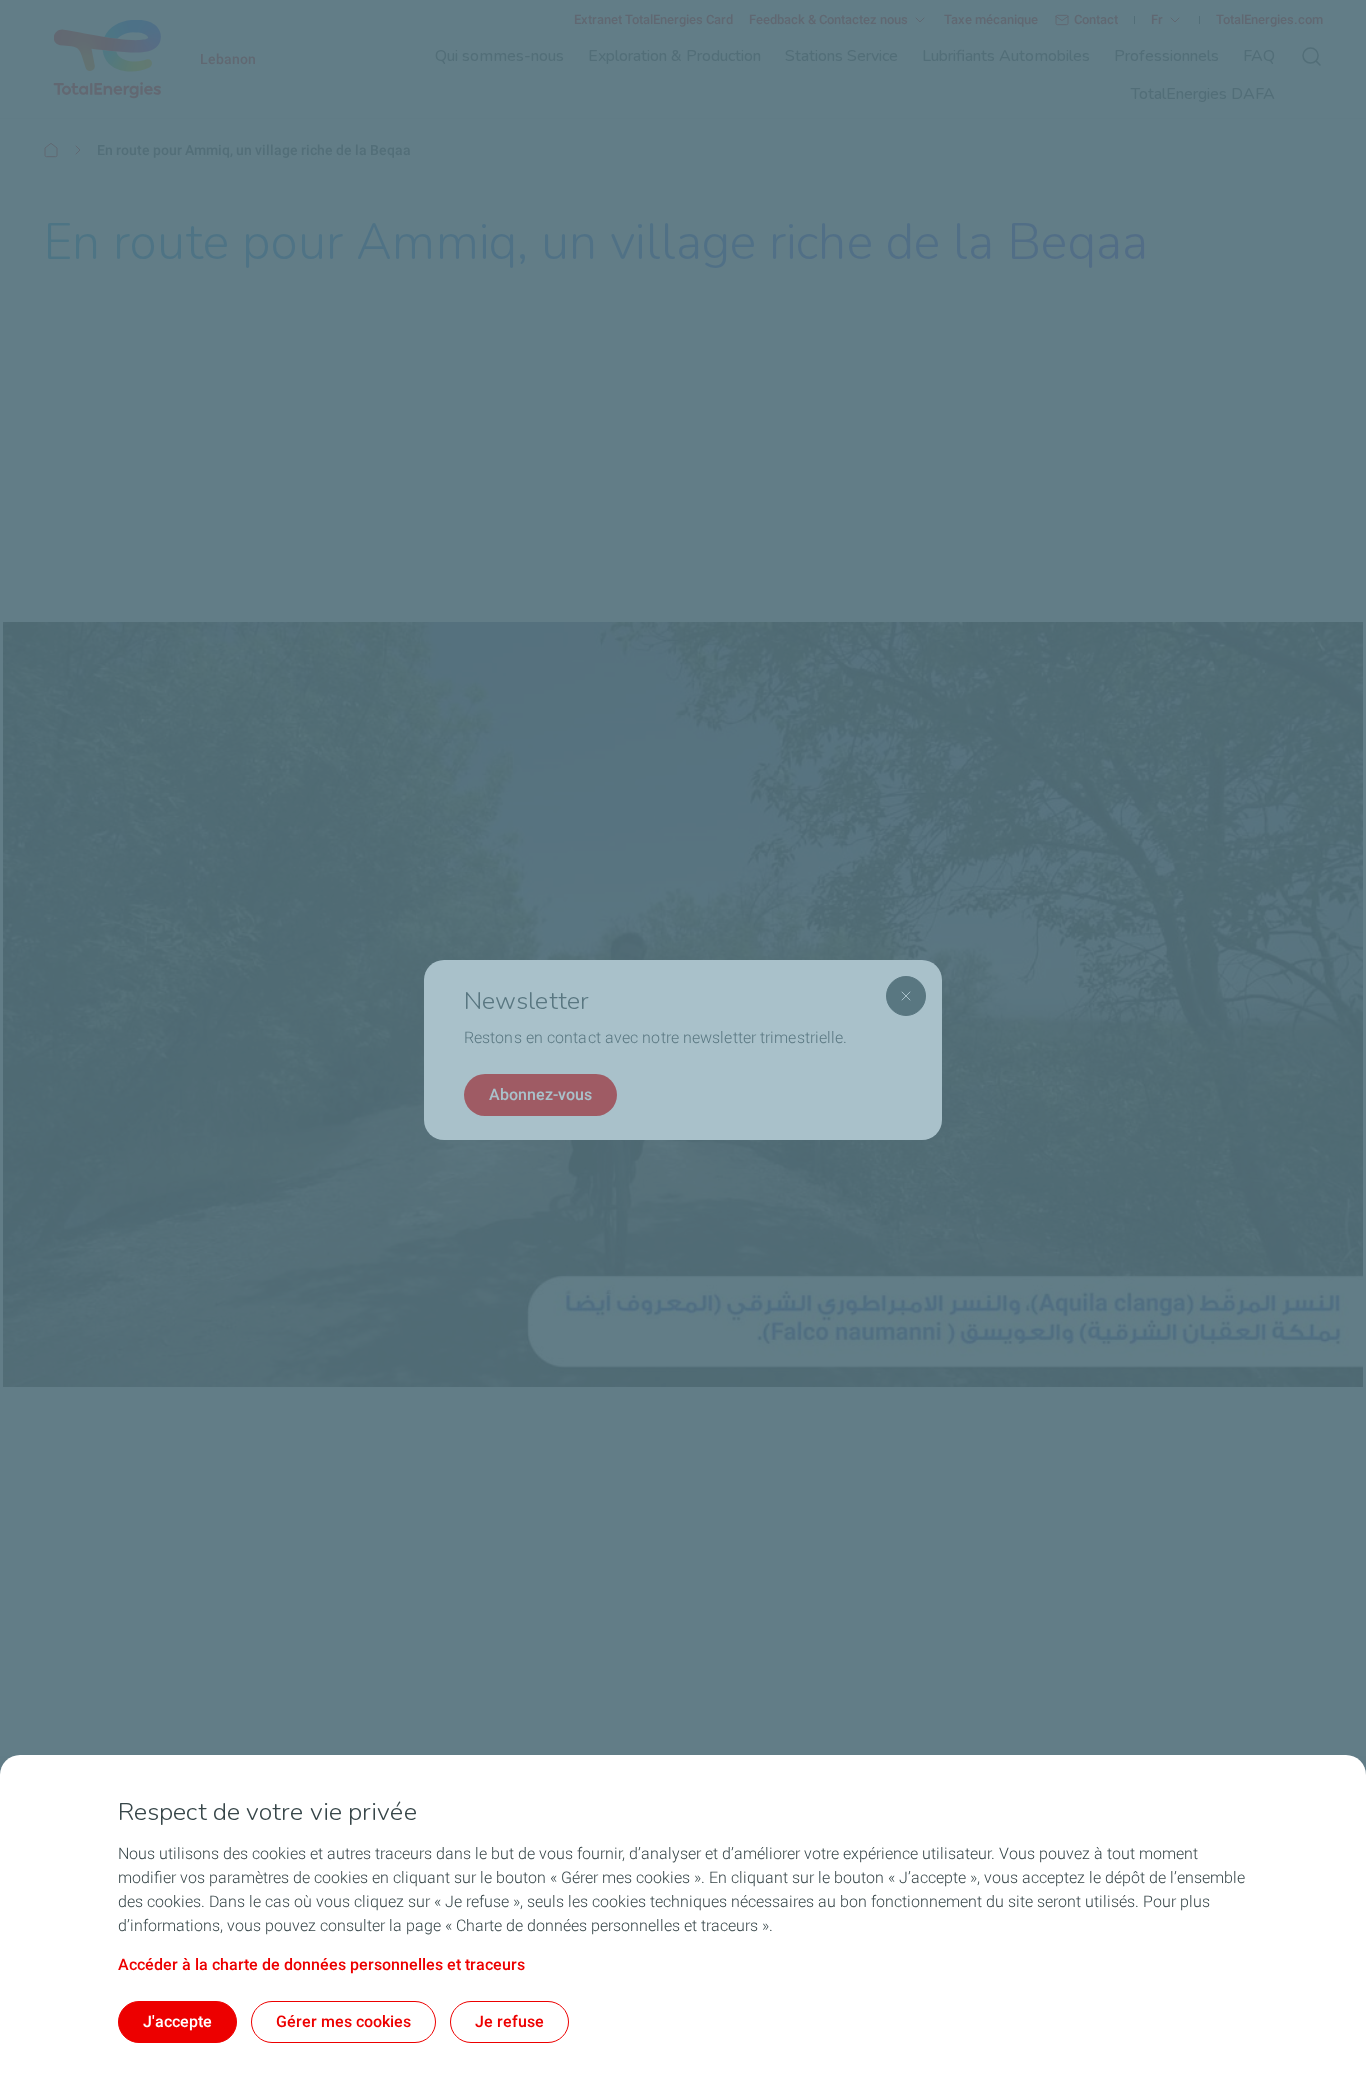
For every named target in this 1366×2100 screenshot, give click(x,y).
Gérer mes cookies (343, 2021)
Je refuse (509, 2021)
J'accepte (177, 2021)
